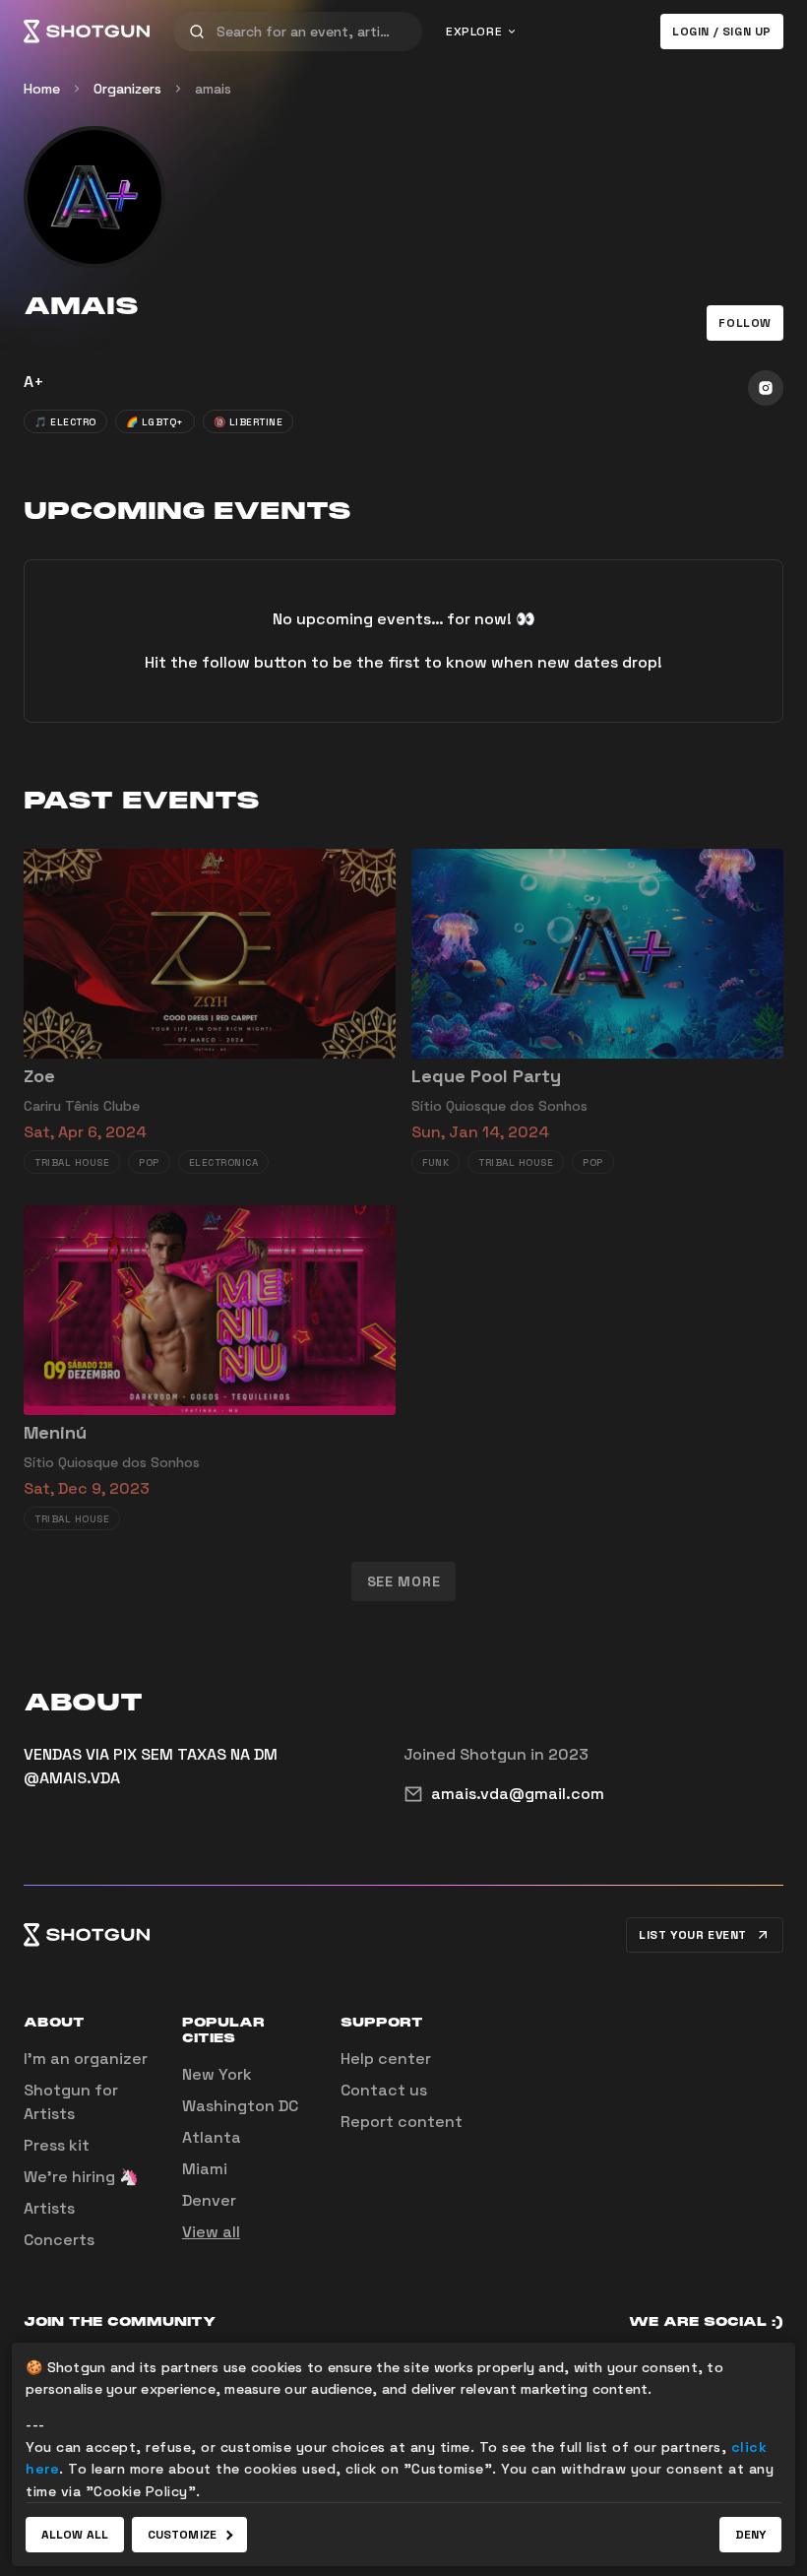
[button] (745, 323)
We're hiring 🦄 (81, 2177)
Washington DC (240, 2106)
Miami (205, 2169)
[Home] (87, 32)
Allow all (75, 2535)
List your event (693, 1935)
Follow (745, 323)
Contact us (384, 2090)
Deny (750, 2535)
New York (217, 2074)
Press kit (57, 2145)
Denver (209, 2200)
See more (404, 1581)
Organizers (127, 89)
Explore (474, 32)
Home (42, 89)
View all (211, 2232)
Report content (402, 2122)
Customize (182, 2535)
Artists (49, 2208)
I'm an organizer (86, 2059)
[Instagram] (766, 388)
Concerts (59, 2240)
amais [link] (213, 89)
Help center (386, 2059)
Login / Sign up (722, 32)
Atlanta (212, 2137)
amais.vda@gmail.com (518, 1794)
